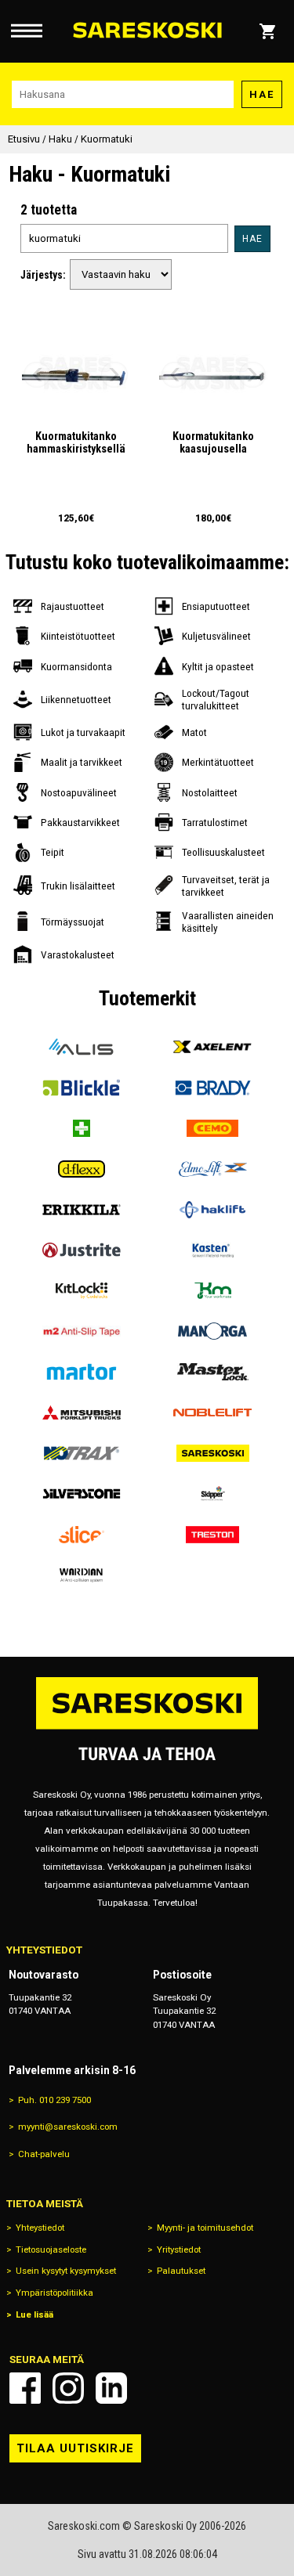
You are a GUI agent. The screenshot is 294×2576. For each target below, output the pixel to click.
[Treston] (213, 1535)
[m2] (82, 1331)
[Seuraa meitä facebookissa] (25, 2388)
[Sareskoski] (213, 1453)
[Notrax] (82, 1453)
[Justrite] (82, 1250)
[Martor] (82, 1372)
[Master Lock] (213, 1372)
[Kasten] (213, 1250)
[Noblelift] (213, 1412)
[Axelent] (213, 1047)
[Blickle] (82, 1088)
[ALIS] (82, 1047)
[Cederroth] (82, 1128)
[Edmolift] (213, 1169)
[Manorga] (213, 1331)
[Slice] (82, 1535)
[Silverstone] (82, 1494)
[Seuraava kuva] (114, 375)
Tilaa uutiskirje (75, 2448)
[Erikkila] (82, 1210)
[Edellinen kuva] (37, 375)
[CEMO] (213, 1128)
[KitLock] (82, 1291)
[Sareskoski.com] (147, 1728)
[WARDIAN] (82, 1575)
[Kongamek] (213, 1291)
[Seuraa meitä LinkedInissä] (111, 2388)
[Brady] (213, 1088)
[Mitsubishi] (82, 1412)
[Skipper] (213, 1494)
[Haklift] (213, 1210)
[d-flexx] (82, 1169)
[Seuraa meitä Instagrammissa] (68, 2388)
